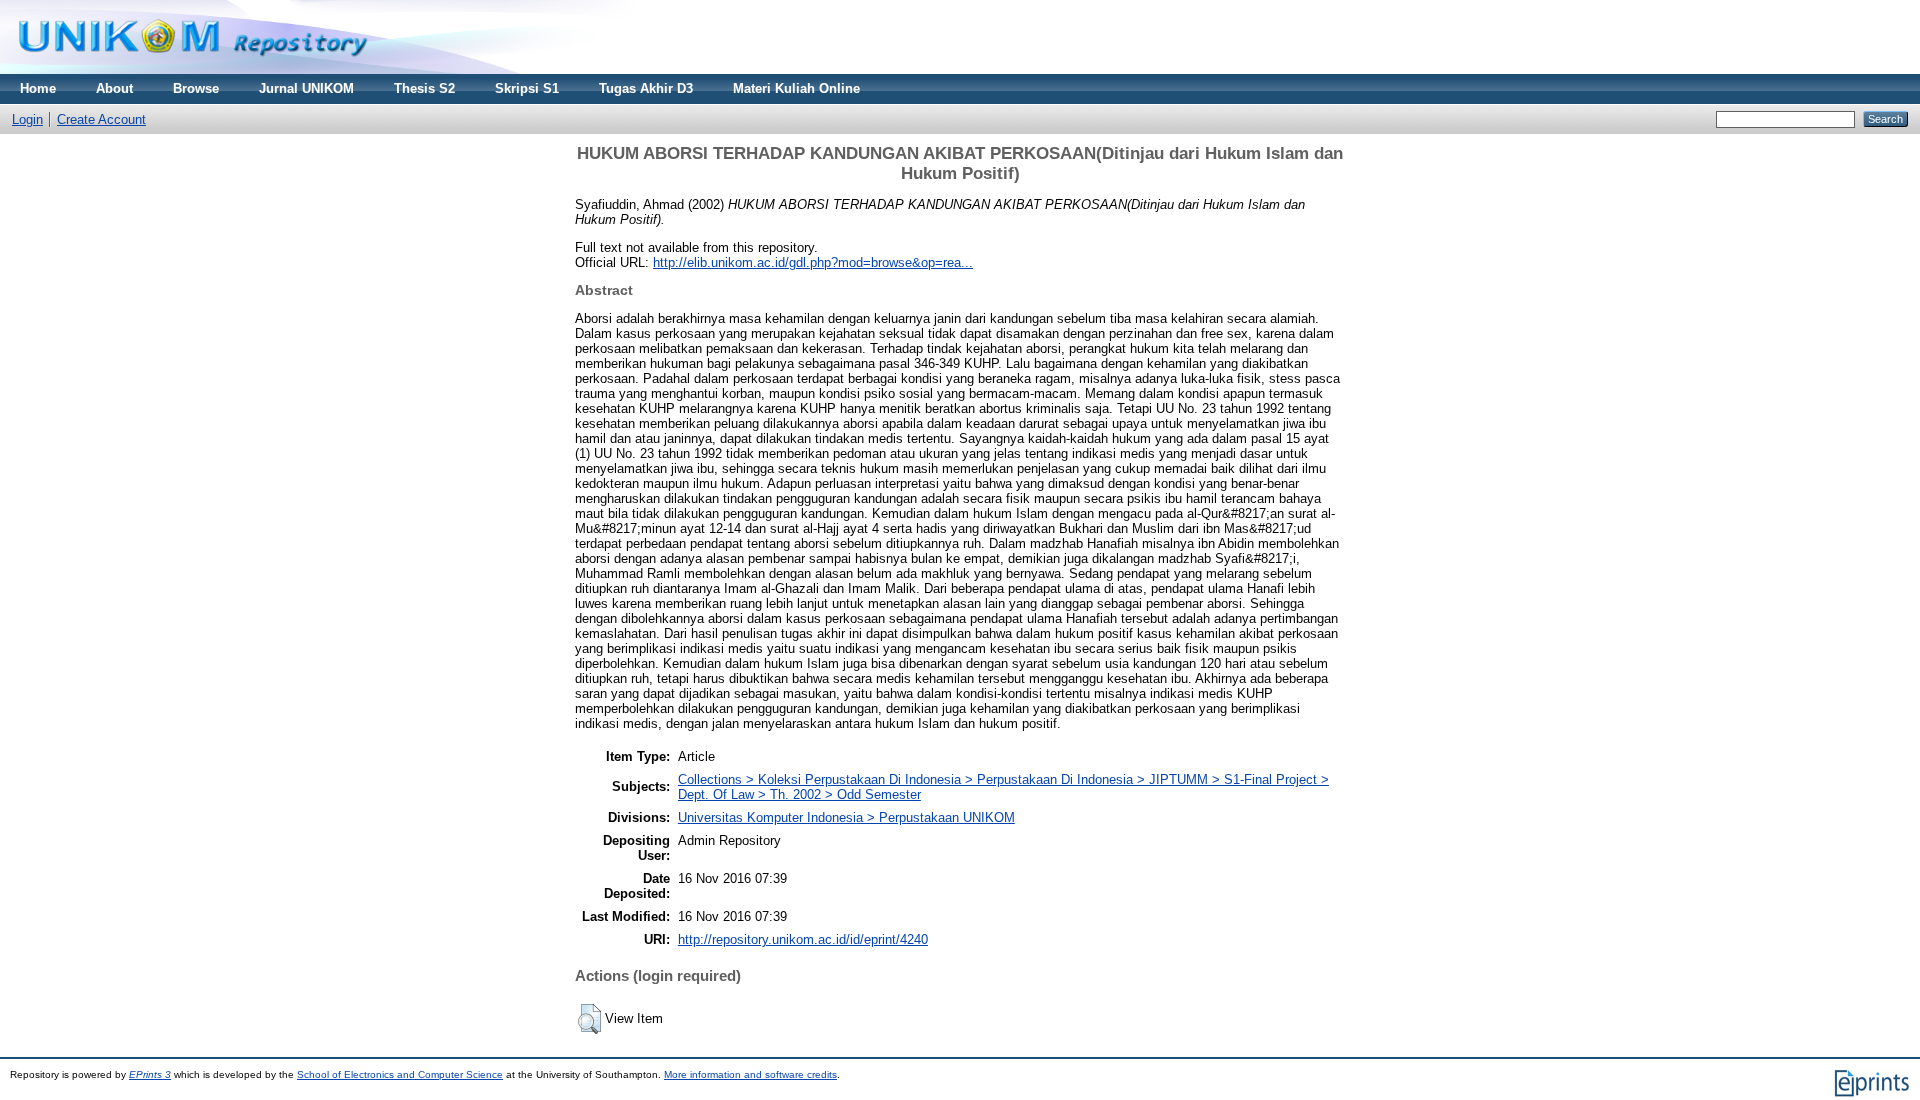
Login (27, 119)
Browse (196, 88)
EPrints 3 (150, 1074)
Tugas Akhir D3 (646, 88)
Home (38, 88)
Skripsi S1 (527, 88)
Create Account (101, 119)
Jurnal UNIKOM (306, 88)
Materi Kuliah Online (796, 88)
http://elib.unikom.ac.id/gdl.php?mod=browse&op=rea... (813, 262)
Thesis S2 (424, 88)
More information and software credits (750, 1074)
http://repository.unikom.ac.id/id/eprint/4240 (803, 939)
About (114, 88)
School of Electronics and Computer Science (400, 1074)
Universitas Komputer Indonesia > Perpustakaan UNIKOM (846, 817)
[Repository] (193, 69)
